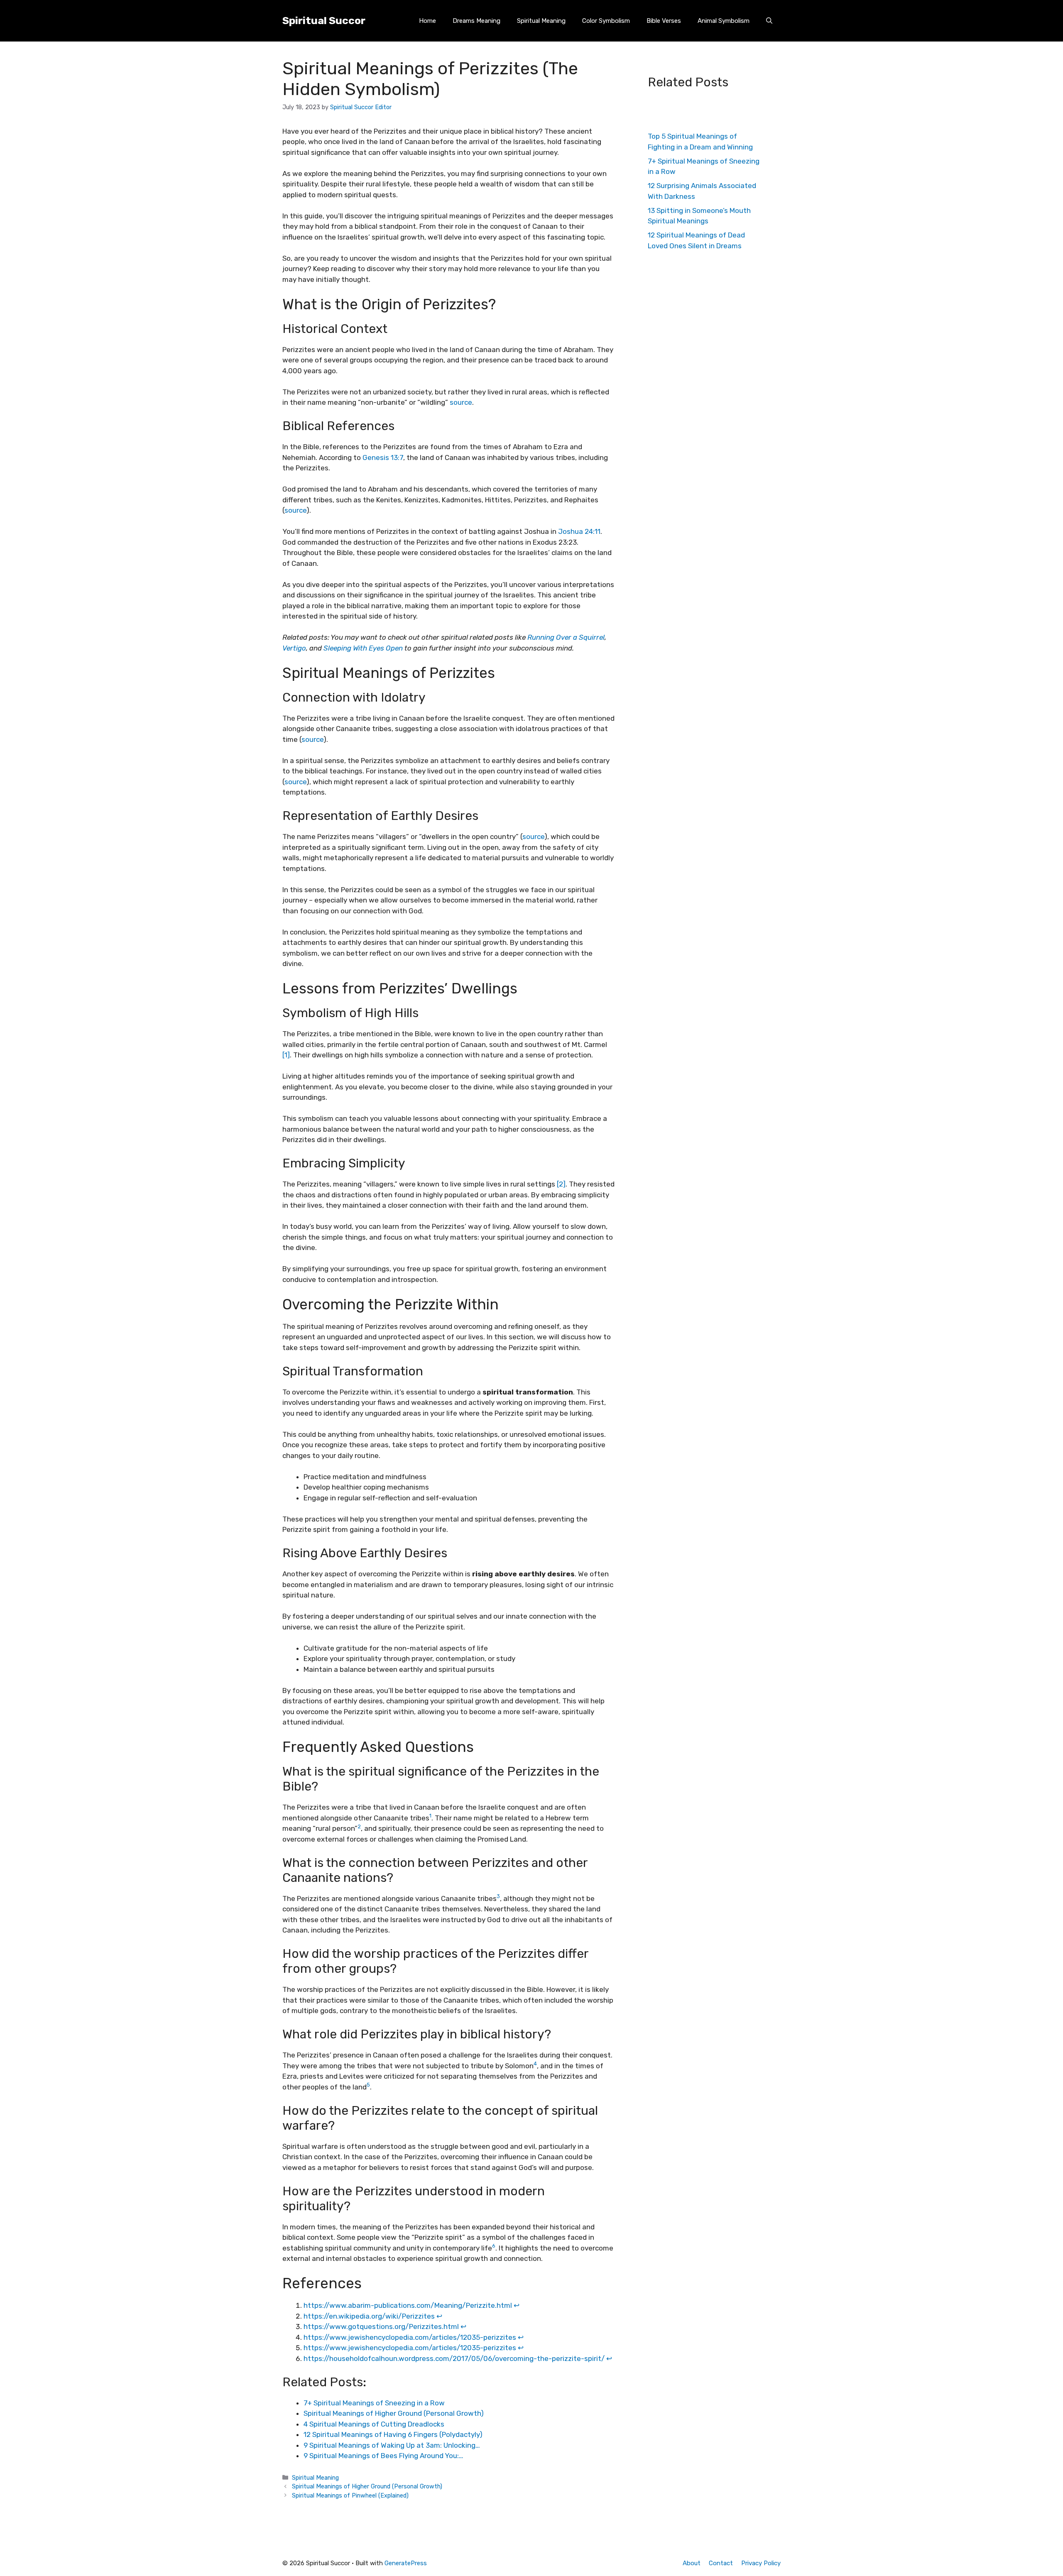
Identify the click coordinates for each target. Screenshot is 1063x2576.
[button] (769, 21)
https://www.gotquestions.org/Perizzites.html (381, 2326)
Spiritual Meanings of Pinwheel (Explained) (350, 2495)
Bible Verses (664, 21)
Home (427, 21)
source (461, 402)
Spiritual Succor (324, 21)
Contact (721, 2563)
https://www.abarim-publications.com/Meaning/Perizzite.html (408, 2305)
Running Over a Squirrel (566, 637)
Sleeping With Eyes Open (363, 648)
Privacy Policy (761, 2563)
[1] (286, 1055)
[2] (561, 1184)
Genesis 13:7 (383, 457)
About (692, 2563)
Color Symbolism (606, 21)
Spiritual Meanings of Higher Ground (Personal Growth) (367, 2486)
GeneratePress (406, 2563)
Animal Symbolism (724, 21)
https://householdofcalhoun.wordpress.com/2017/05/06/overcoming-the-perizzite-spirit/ (454, 2358)
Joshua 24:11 (579, 531)
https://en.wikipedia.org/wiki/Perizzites (369, 2316)
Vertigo (294, 648)
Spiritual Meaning (541, 21)
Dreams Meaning (476, 21)
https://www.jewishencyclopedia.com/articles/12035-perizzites (410, 2337)
